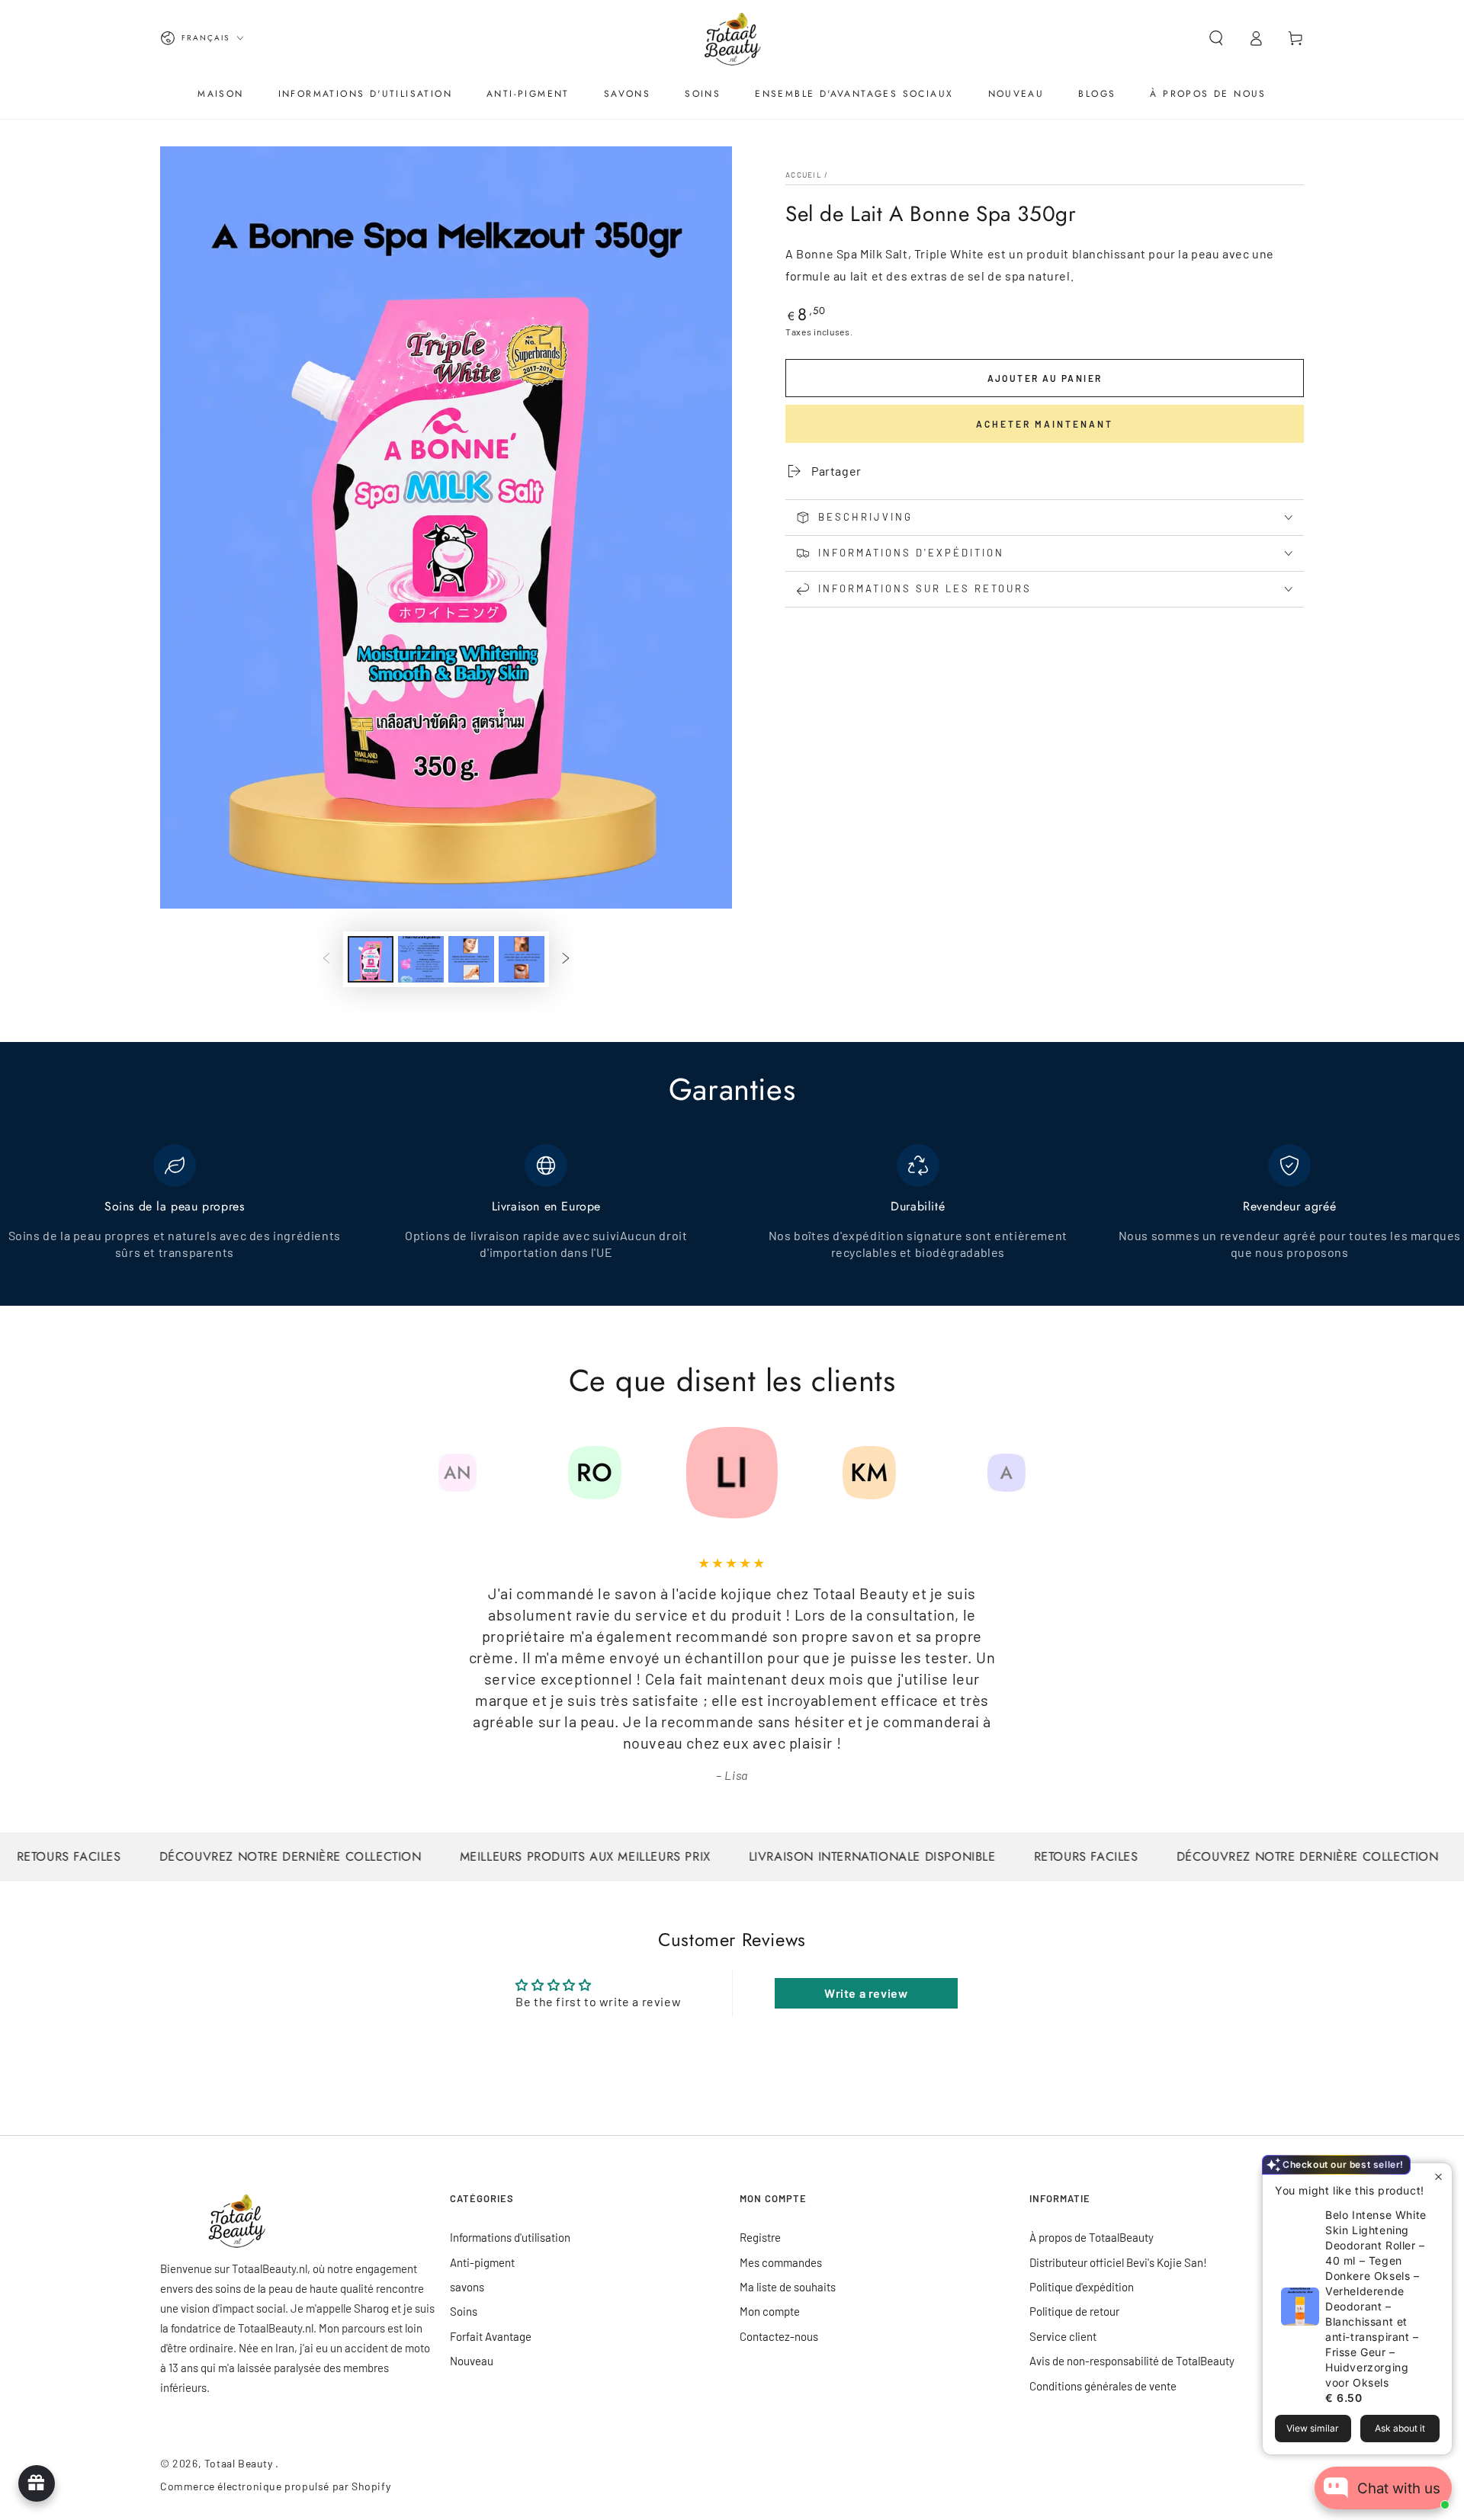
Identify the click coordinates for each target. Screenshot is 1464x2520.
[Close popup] (1438, 2177)
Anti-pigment (482, 2262)
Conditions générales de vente (1103, 2386)
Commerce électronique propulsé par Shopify (275, 2486)
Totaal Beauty (240, 2463)
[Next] (1041, 1473)
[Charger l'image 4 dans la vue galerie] (522, 959)
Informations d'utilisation (510, 2237)
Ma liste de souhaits (788, 2287)
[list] (732, 1211)
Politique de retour (1074, 2311)
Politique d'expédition (1082, 2287)
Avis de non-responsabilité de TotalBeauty (1132, 2361)
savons (467, 2287)
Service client (1063, 2336)
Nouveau (472, 2361)
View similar (1313, 2428)
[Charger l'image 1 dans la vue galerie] (371, 959)
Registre (760, 2237)
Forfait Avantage (491, 2336)
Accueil (804, 175)
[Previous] (423, 1473)
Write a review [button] (866, 1993)
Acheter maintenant (1045, 424)
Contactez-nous (779, 2336)
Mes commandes (781, 2262)
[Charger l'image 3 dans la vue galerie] (471, 959)
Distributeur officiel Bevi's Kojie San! (1118, 2262)
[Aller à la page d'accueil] (732, 38)
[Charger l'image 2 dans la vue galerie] (421, 959)
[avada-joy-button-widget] (37, 2483)
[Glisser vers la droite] (566, 960)
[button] (1216, 38)
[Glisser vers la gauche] (326, 960)
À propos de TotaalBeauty (1092, 2237)
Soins (464, 2311)
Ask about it (1400, 2428)
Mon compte (770, 2311)
